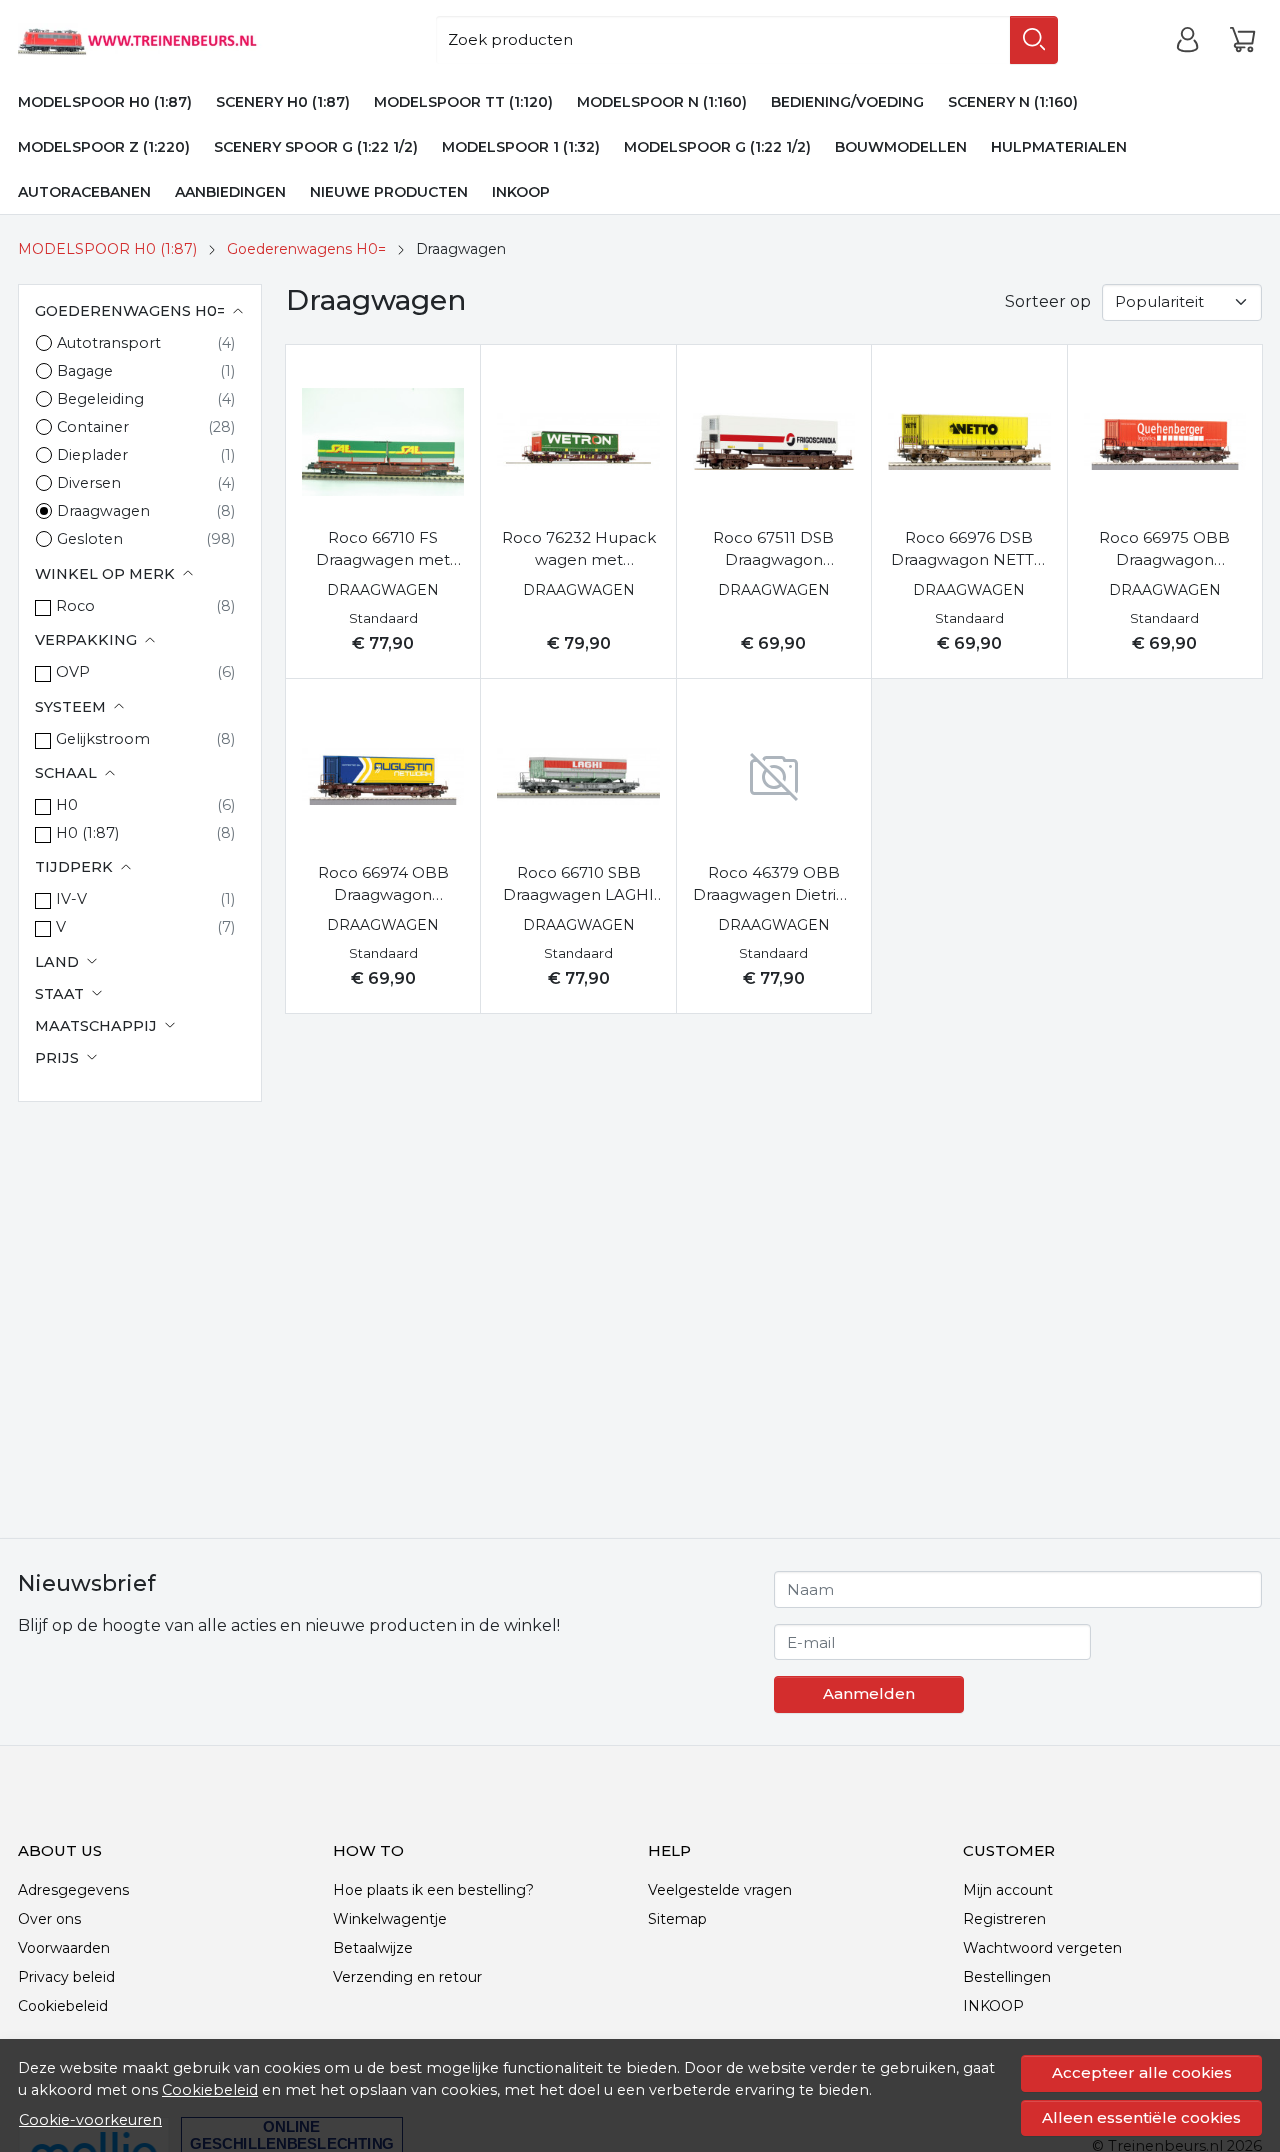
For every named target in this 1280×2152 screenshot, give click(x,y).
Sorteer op (1048, 301)
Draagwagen (103, 511)
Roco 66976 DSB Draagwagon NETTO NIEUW (969, 550)
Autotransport (109, 343)
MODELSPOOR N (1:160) (662, 102)
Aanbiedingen (230, 192)
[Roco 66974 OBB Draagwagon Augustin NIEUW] (383, 776)
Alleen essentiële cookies (1141, 2117)
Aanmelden (869, 1693)
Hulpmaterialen (1059, 147)
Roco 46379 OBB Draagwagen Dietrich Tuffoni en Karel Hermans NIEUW (774, 885)
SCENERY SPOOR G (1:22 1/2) (316, 147)
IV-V (71, 899)
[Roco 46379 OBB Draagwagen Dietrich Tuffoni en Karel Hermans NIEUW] (774, 776)
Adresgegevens (73, 1890)
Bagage (85, 371)
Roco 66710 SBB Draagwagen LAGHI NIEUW (578, 885)
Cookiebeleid (210, 2090)
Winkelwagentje (390, 1919)
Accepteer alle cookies (1142, 2072)
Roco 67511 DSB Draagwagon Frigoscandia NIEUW (774, 550)
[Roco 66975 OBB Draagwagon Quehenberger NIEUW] (1165, 442)
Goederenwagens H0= (306, 249)
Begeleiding (100, 399)
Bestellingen (1007, 1977)
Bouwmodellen (901, 147)
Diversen (89, 483)
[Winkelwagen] (1242, 40)
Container (93, 427)
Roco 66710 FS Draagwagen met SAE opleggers (383, 550)
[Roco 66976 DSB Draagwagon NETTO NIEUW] (969, 442)
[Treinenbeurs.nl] (166, 40)
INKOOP (521, 192)
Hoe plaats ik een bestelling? (433, 1890)
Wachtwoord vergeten (1042, 1948)
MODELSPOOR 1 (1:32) (521, 147)
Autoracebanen (84, 192)
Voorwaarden (64, 1948)
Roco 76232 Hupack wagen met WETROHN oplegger (578, 550)
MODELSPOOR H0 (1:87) (105, 102)
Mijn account (1008, 1890)
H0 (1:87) (87, 833)
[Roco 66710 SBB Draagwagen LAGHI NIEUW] (578, 776)
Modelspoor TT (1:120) (463, 102)
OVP (73, 672)
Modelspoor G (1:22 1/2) (717, 147)
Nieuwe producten (389, 192)
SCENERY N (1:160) (1013, 102)
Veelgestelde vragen (720, 1890)
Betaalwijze (373, 1948)
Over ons (49, 1919)
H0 (67, 805)
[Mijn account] (1187, 40)
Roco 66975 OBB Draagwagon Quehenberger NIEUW (1164, 550)
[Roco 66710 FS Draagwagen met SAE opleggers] (383, 442)
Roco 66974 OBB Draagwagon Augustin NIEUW (383, 885)
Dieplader (92, 455)
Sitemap (677, 1919)
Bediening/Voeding (847, 102)
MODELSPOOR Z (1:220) (104, 147)
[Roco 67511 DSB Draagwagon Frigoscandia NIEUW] (774, 442)
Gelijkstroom (103, 739)
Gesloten (90, 539)
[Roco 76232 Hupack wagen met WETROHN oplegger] (578, 442)
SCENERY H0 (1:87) (283, 102)
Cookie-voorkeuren (90, 2120)
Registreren (1004, 1919)
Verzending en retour (407, 1977)
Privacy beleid (66, 1977)
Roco (75, 606)
